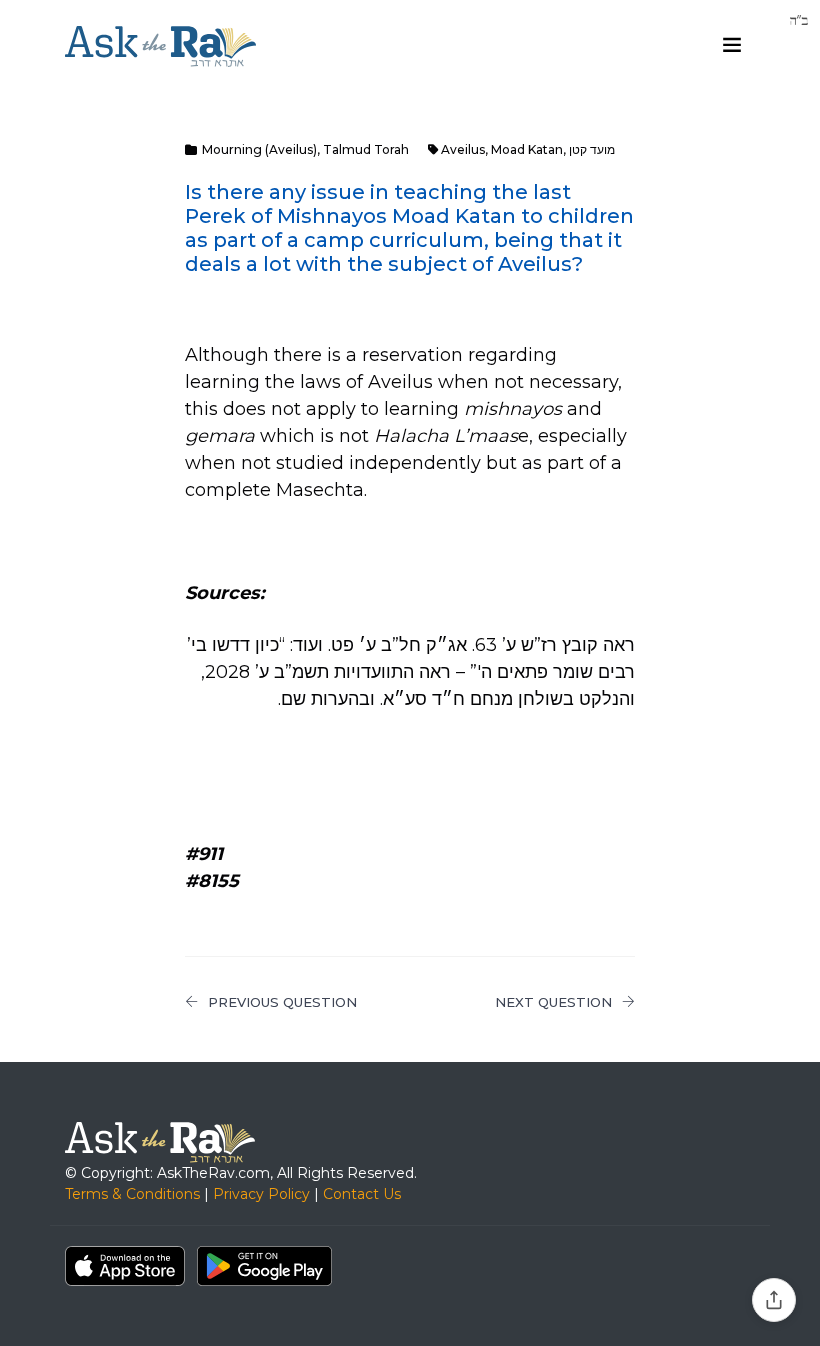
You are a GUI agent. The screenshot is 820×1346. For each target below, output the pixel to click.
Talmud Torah (366, 149)
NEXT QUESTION (553, 1002)
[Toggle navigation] (732, 45)
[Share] (774, 1300)
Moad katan (527, 149)
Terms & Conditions (132, 1194)
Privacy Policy (261, 1194)
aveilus (463, 149)
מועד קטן (592, 149)
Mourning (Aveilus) (259, 149)
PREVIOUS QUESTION (282, 1002)
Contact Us (362, 1194)
